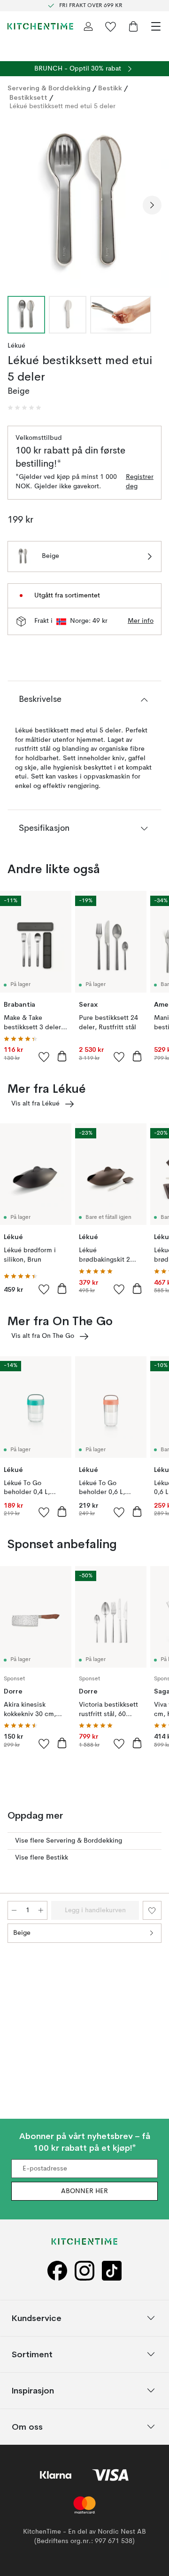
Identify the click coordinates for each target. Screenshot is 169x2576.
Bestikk (110, 88)
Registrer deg (140, 482)
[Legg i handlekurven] (62, 1056)
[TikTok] (112, 2270)
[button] (24, 408)
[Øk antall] (41, 1910)
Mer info (141, 621)
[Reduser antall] (14, 1910)
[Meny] (156, 26)
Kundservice (37, 2318)
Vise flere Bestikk (42, 1858)
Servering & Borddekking (49, 88)
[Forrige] (17, 205)
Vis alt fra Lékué (35, 1104)
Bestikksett (28, 97)
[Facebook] (57, 2270)
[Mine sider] (88, 26)
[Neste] (152, 205)
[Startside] (40, 26)
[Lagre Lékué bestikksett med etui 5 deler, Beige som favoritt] (152, 1910)
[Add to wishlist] (44, 1057)
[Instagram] (84, 2270)
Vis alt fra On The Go (43, 1336)
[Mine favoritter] (111, 26)
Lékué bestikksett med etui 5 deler (62, 106)
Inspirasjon (33, 2390)
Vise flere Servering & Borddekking (69, 1841)
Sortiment (32, 2354)
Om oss (27, 2426)
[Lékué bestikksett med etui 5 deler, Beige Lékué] (84, 204)
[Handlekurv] (133, 26)
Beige (22, 1933)
